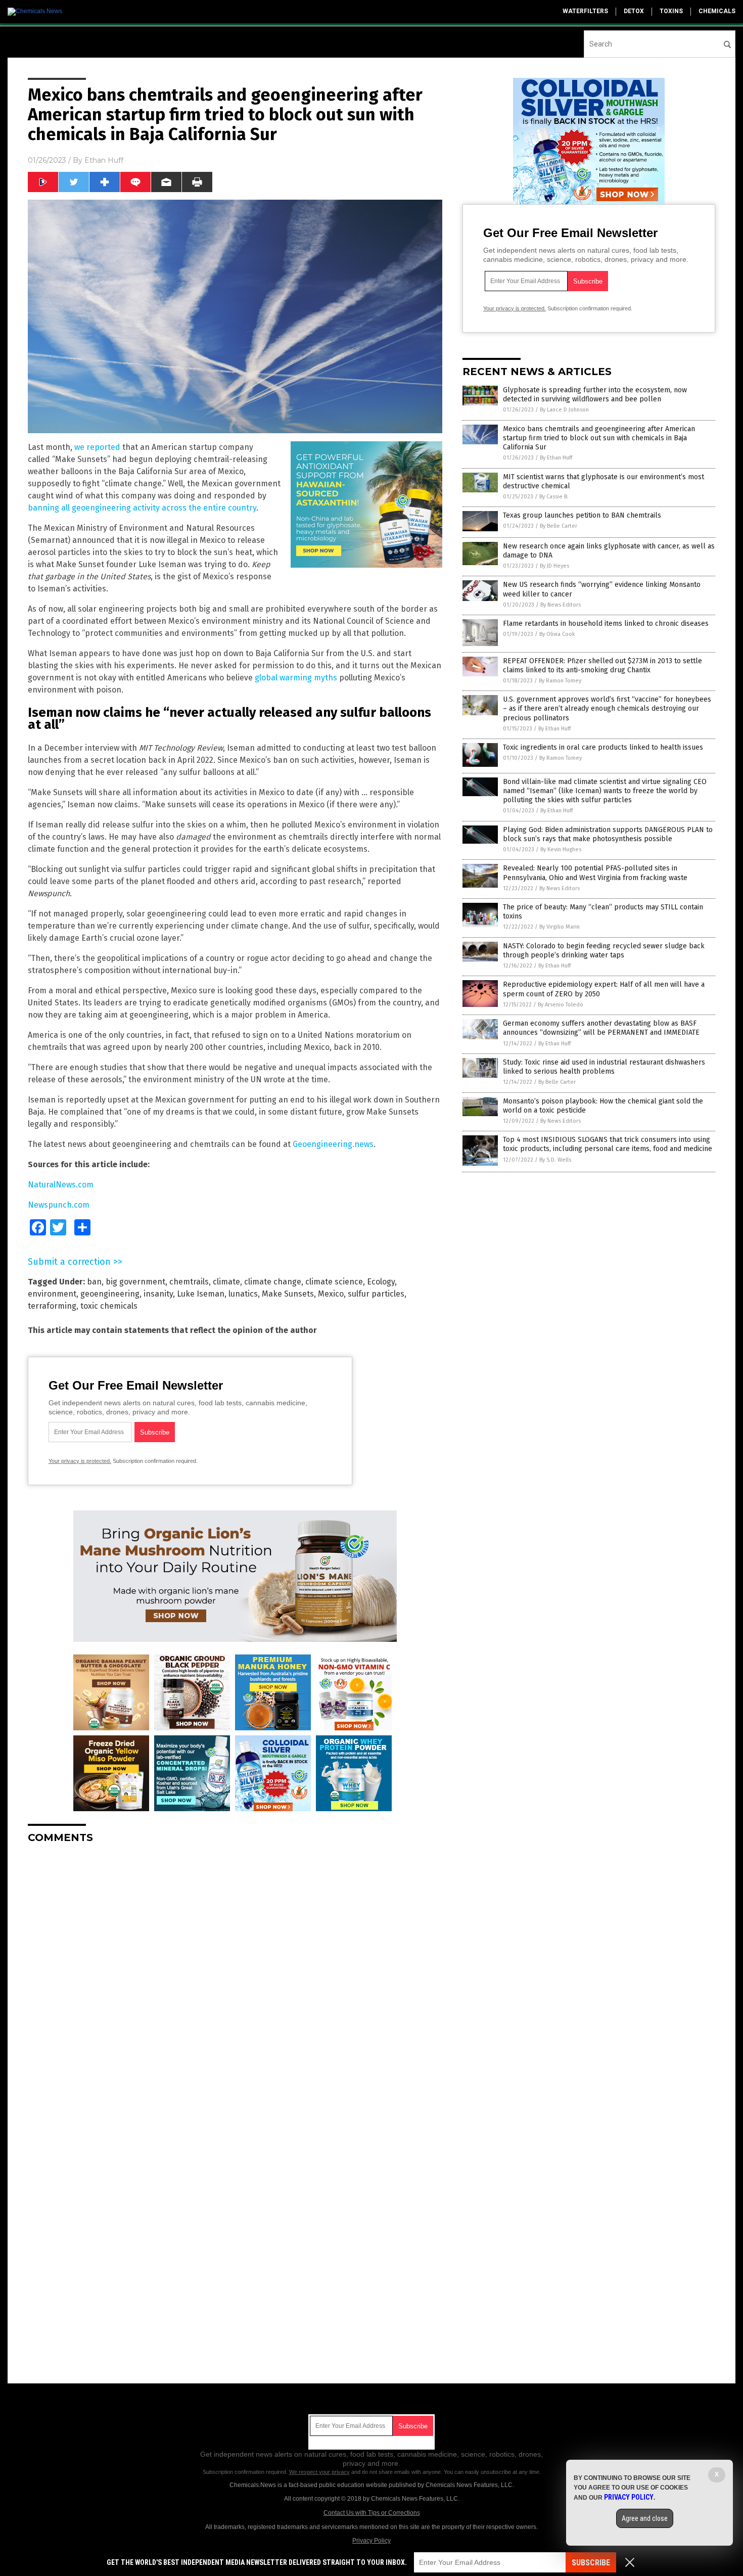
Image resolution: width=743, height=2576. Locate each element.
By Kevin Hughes (561, 849)
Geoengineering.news (333, 1144)
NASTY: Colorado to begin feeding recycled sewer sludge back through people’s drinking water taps (604, 951)
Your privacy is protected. (80, 1461)
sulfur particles (376, 1294)
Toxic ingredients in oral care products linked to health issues (603, 747)
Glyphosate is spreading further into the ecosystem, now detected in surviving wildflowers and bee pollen (595, 395)
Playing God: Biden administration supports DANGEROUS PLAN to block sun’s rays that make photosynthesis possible (608, 834)
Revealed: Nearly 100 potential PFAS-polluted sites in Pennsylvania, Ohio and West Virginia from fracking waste (595, 873)
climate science (334, 1282)
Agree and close (645, 2518)
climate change (273, 1282)
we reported (97, 447)
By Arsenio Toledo (561, 1005)
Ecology (381, 1282)
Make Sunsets (288, 1294)
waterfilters (585, 11)
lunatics (243, 1294)
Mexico (331, 1294)
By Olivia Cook (557, 634)
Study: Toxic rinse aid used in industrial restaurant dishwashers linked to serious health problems (604, 1067)
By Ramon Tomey (560, 681)
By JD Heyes (554, 566)
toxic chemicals (109, 1306)
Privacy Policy (371, 2541)
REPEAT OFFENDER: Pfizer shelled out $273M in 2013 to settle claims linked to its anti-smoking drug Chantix (602, 665)
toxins (671, 11)
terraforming (52, 1306)
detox (634, 11)
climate (226, 1282)
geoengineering (110, 1294)
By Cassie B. (554, 497)
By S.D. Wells (555, 1160)
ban (94, 1282)
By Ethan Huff (556, 458)
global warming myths (296, 678)
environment (52, 1294)
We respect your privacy (319, 2472)
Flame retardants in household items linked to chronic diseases (606, 624)
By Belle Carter (559, 526)
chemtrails (189, 1282)
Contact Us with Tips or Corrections (372, 2513)
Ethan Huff (104, 160)
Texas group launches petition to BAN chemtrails (582, 515)
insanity (158, 1294)
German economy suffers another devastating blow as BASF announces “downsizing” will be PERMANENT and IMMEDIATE (601, 1028)
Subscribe (591, 2563)
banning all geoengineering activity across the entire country (142, 508)
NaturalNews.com (61, 1185)
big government (135, 1282)
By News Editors (561, 605)
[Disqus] (235, 1978)
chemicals (717, 11)
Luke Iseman (201, 1294)
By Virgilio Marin (560, 927)
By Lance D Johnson (564, 410)
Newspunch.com (59, 1205)
